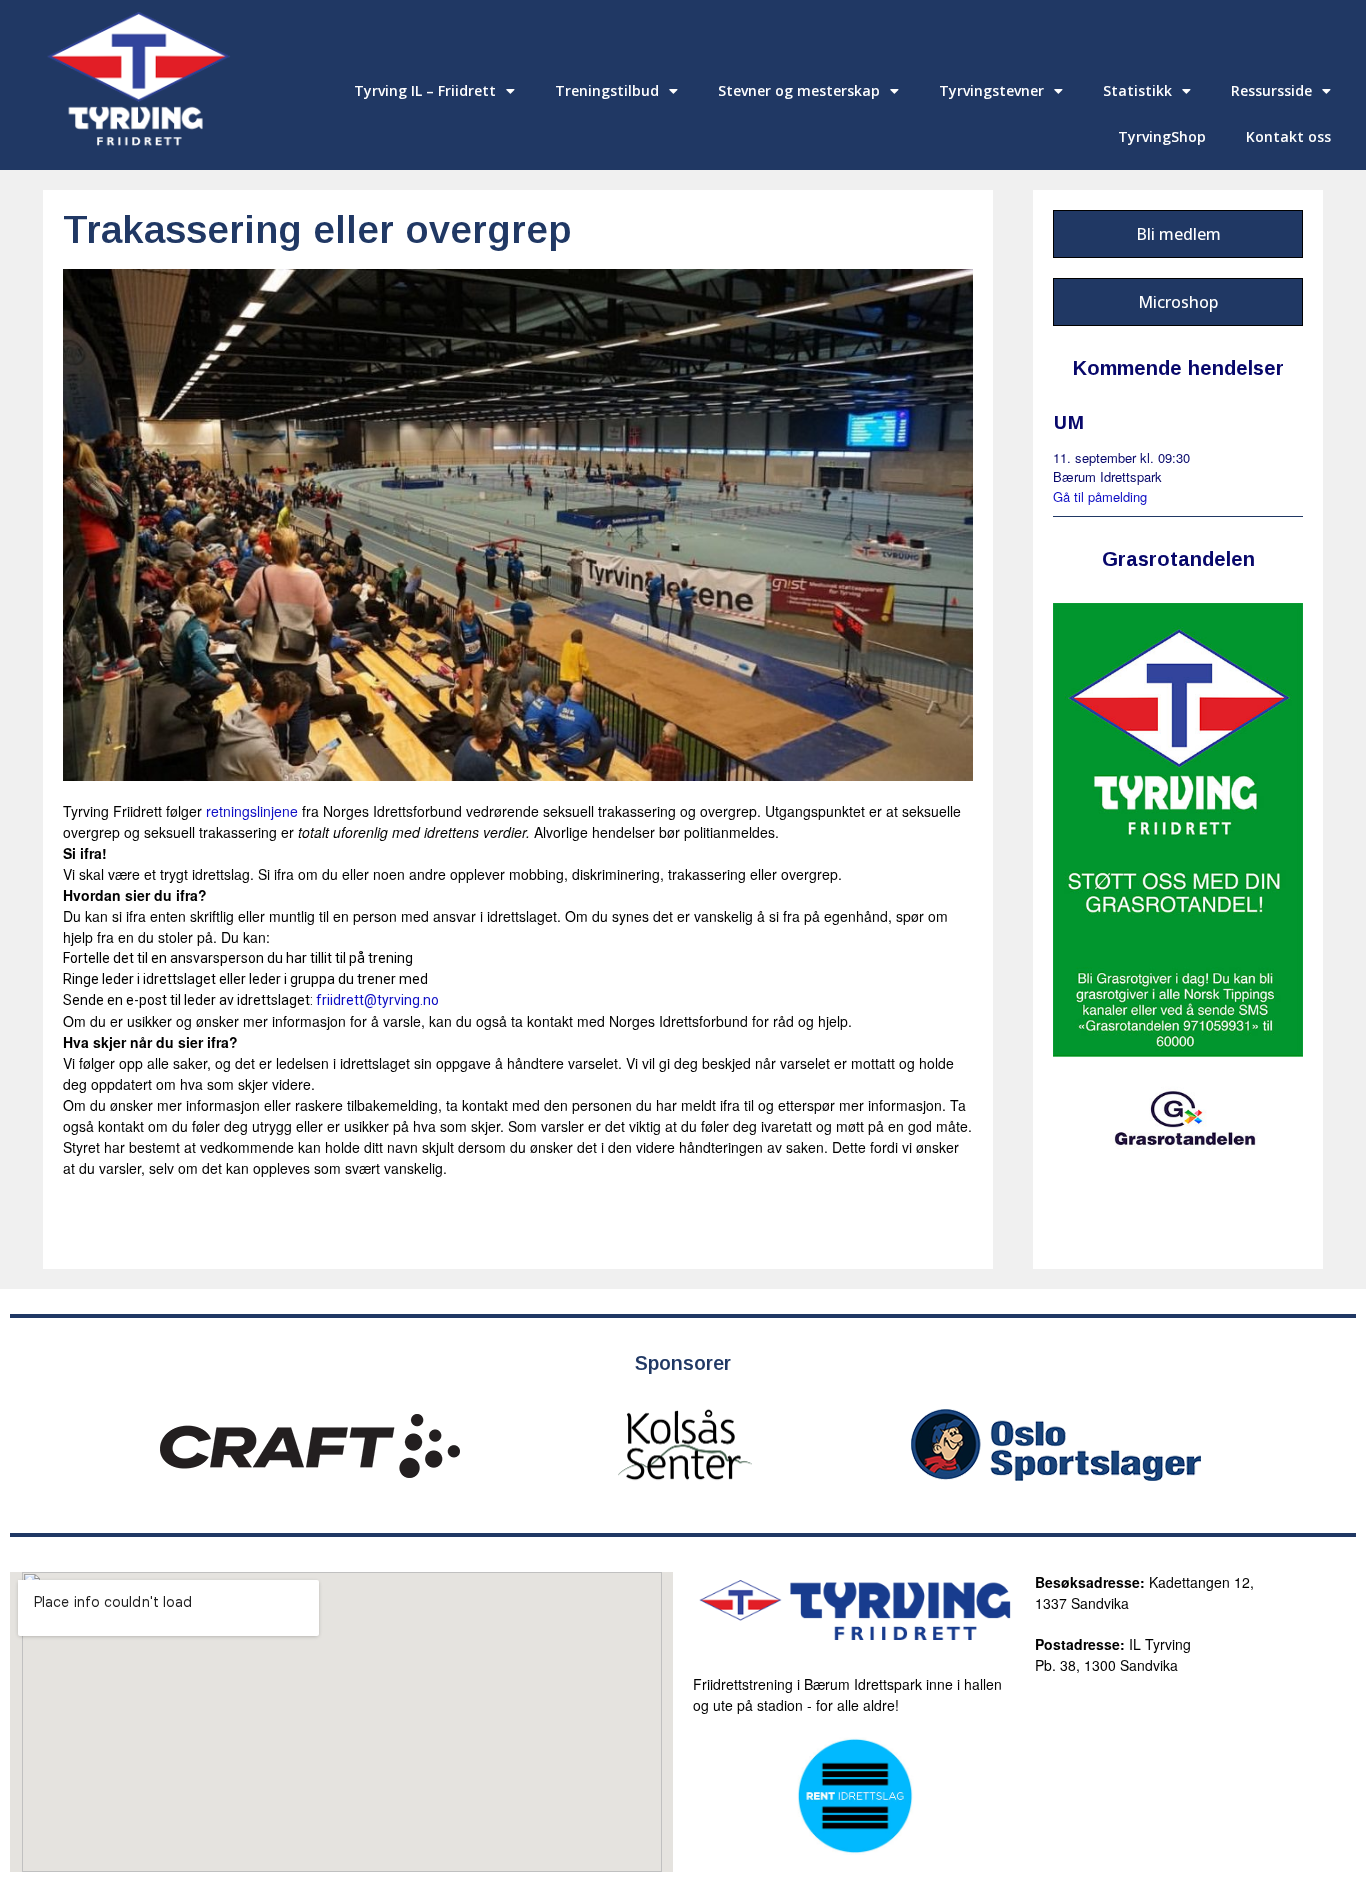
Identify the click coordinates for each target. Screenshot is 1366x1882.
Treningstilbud (607, 90)
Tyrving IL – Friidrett (425, 90)
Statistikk (1137, 90)
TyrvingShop (1162, 136)
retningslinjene (252, 811)
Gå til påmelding (1100, 496)
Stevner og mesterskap (799, 90)
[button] (1178, 234)
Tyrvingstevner (991, 90)
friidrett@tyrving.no (377, 1000)
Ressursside (1271, 90)
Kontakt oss (1288, 136)
